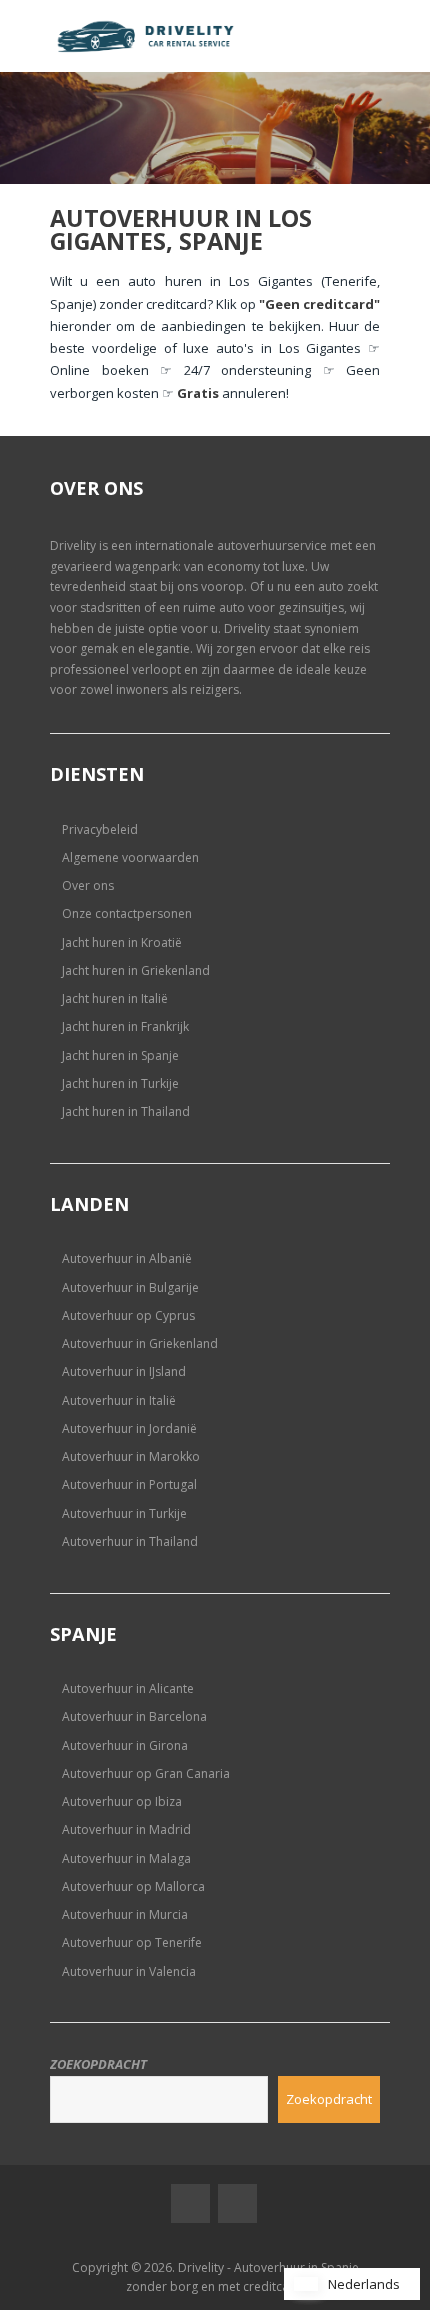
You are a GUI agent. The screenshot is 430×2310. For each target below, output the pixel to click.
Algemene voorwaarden (130, 857)
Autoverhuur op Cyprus (128, 1315)
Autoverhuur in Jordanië (129, 1428)
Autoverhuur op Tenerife (132, 1942)
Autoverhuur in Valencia (129, 1971)
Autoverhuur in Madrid (126, 1829)
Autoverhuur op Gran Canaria (146, 1773)
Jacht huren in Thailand (126, 1111)
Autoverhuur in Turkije (124, 1513)
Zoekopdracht (98, 2064)
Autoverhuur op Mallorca (133, 1886)
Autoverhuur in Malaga (126, 1858)
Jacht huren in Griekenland (136, 970)
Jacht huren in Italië (115, 998)
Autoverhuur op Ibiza (122, 1801)
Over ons (88, 885)
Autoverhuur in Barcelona (134, 1716)
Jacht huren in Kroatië (122, 942)
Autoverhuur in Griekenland (140, 1343)
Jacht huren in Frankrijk (125, 1026)
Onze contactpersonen (127, 913)
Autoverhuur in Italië (119, 1400)
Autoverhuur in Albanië (127, 1258)
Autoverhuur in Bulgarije (130, 1287)
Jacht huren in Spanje (120, 1055)
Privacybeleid (100, 829)
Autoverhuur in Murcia (125, 1914)
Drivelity (73, 545)
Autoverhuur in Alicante (128, 1688)
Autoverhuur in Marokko (131, 1456)
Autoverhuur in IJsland (124, 1371)
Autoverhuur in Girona (125, 1745)
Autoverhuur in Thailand (130, 1541)
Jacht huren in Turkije (120, 1083)
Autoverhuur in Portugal (129, 1484)
